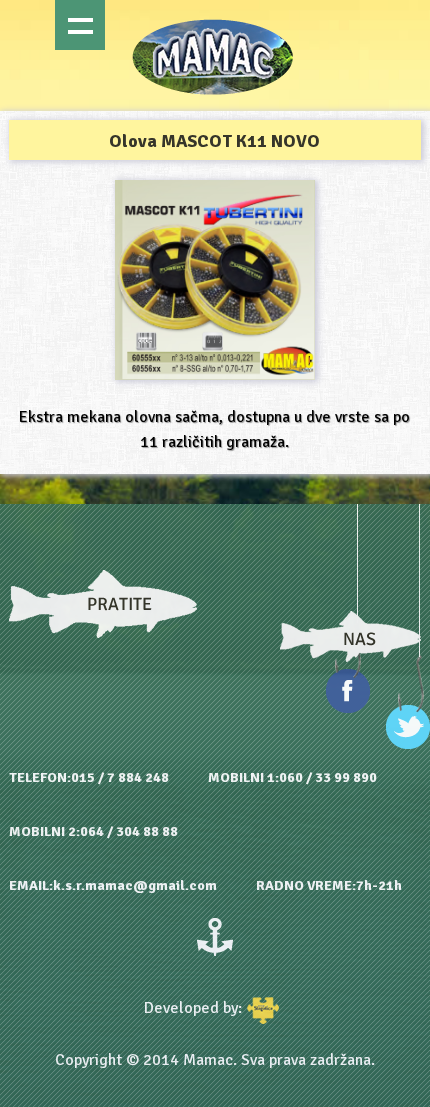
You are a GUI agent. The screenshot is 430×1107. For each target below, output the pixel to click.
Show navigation (80, 25)
